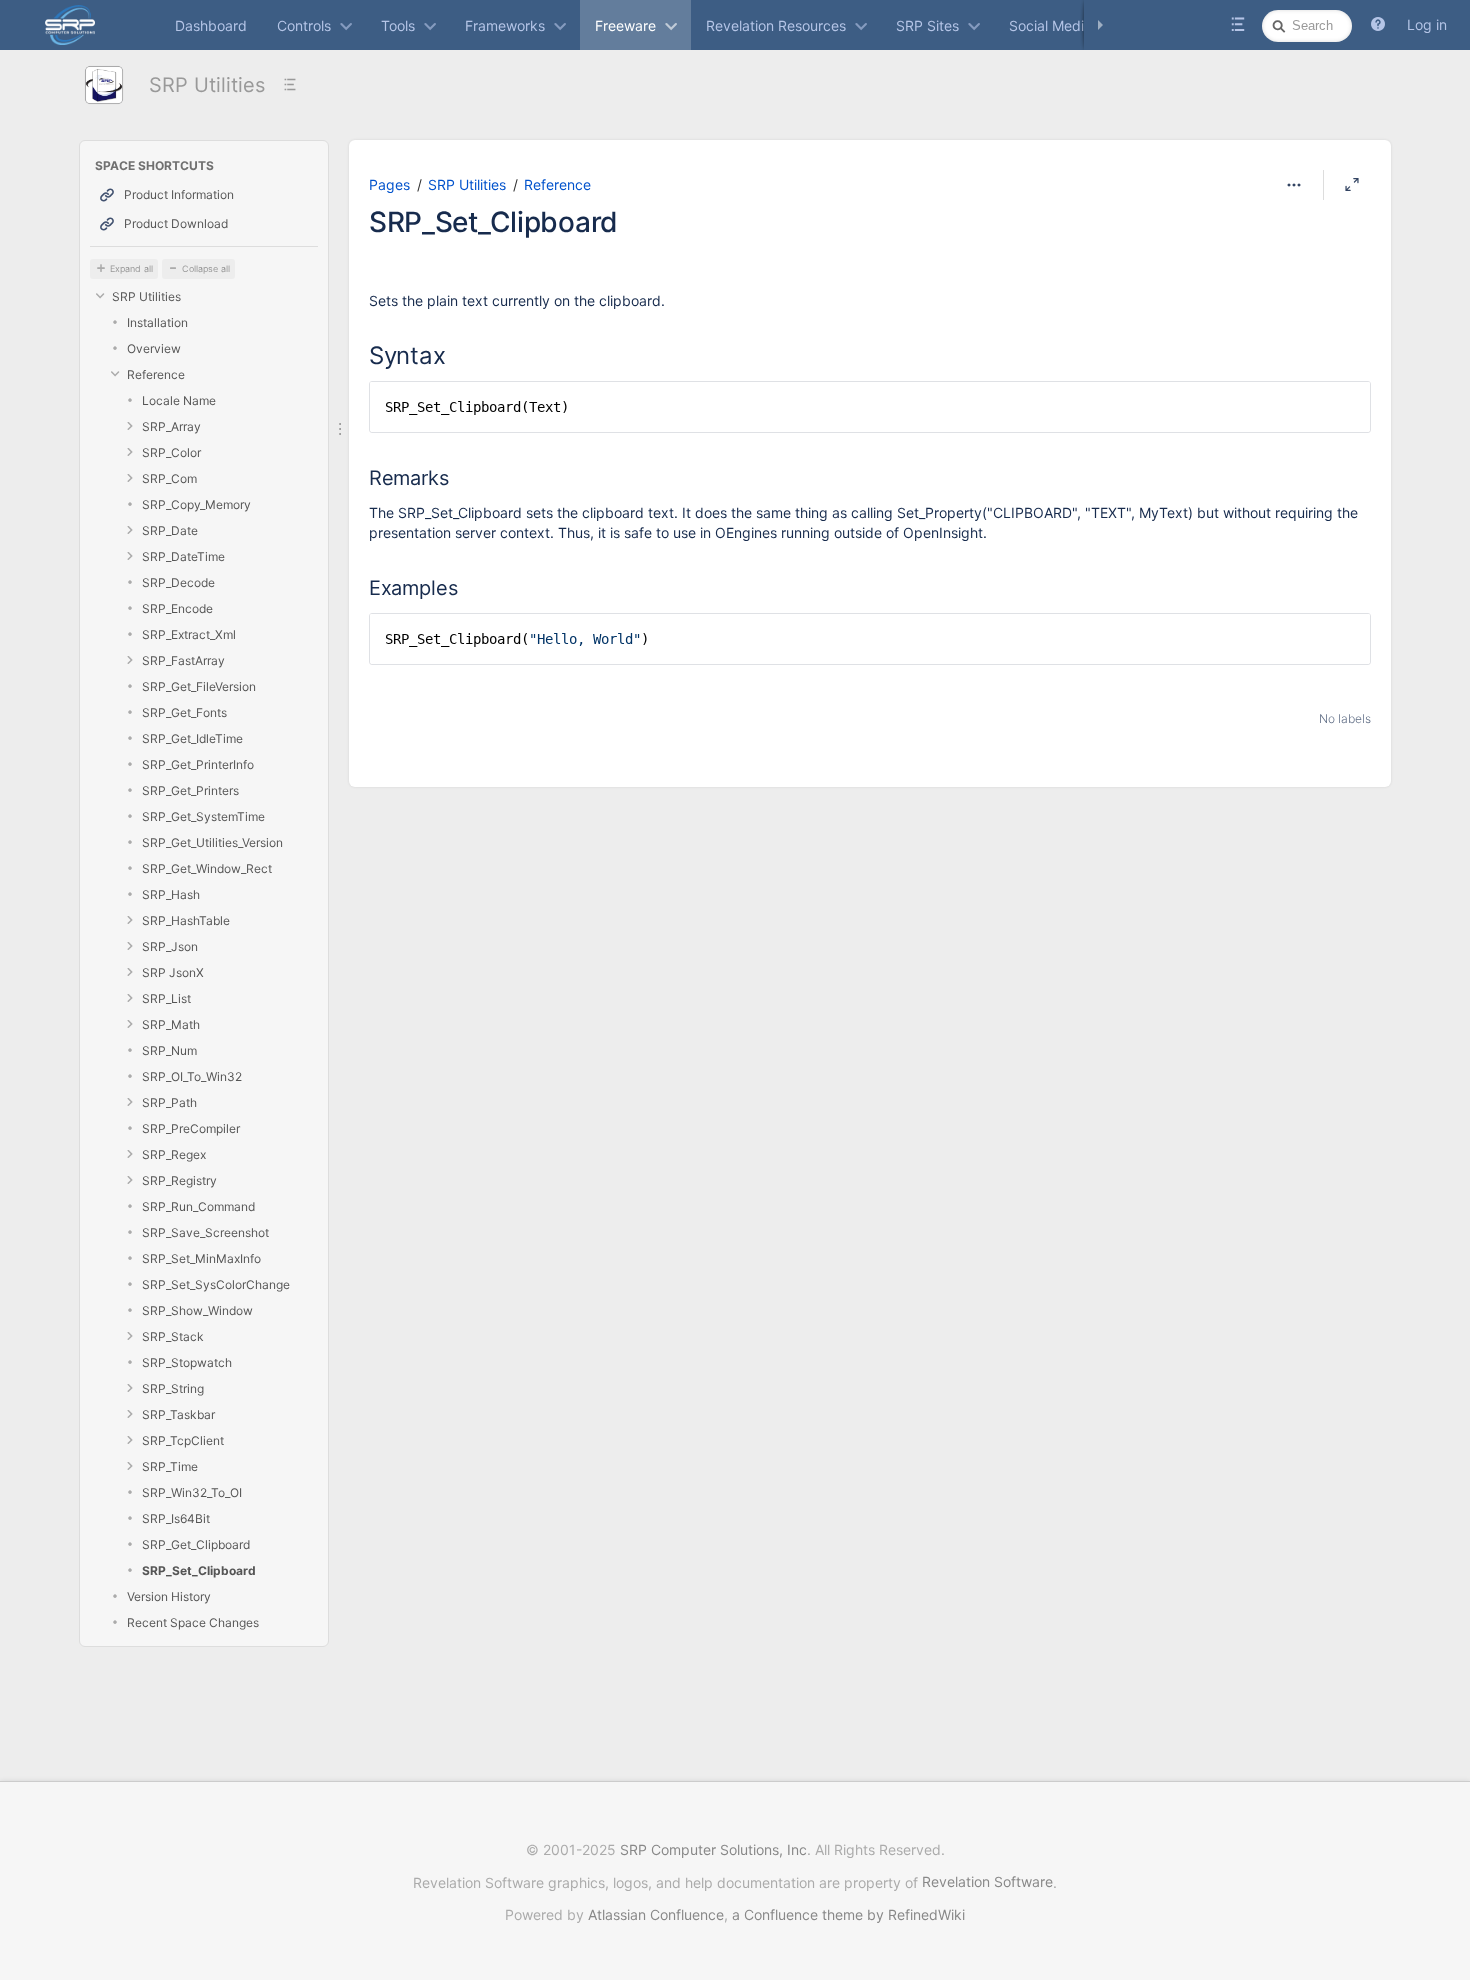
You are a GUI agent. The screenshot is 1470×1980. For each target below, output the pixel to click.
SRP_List (166, 998)
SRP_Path (169, 1102)
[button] (1378, 25)
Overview (154, 348)
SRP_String (173, 1388)
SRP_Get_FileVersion (199, 686)
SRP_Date (170, 530)
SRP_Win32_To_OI (192, 1492)
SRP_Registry (179, 1180)
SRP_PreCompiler (191, 1128)
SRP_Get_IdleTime (192, 738)
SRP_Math (171, 1024)
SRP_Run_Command (198, 1206)
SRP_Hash (171, 894)
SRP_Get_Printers (190, 790)
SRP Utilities (207, 85)
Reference (156, 374)
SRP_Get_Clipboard (196, 1544)
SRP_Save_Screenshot (205, 1232)
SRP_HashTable (186, 920)
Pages (389, 184)
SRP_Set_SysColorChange (216, 1284)
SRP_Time (170, 1466)
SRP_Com (169, 478)
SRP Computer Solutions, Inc (713, 1849)
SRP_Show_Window (197, 1310)
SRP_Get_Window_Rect (207, 868)
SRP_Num (169, 1050)
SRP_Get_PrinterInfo (198, 764)
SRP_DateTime (183, 556)
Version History (169, 1596)
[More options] (1294, 185)
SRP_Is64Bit (176, 1518)
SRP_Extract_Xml (189, 634)
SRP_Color (171, 452)
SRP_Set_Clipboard (199, 1570)
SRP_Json (170, 946)
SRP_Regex (174, 1154)
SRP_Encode (177, 608)
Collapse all (206, 268)
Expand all (131, 268)
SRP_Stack (173, 1336)
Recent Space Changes (193, 1622)
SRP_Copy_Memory (196, 504)
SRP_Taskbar (178, 1414)
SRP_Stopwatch (187, 1362)
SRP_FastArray (183, 660)
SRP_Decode (178, 582)
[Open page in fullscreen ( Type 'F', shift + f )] (1352, 185)
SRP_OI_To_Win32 (192, 1076)
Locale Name (179, 400)
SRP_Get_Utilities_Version (212, 842)
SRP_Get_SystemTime (203, 816)
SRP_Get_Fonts (184, 712)
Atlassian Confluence (656, 1914)
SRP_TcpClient (183, 1440)
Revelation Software (987, 1881)
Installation (157, 322)
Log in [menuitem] (1427, 24)
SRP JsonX (173, 972)
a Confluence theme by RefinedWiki (848, 1914)
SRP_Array (171, 426)
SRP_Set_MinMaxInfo (201, 1258)
